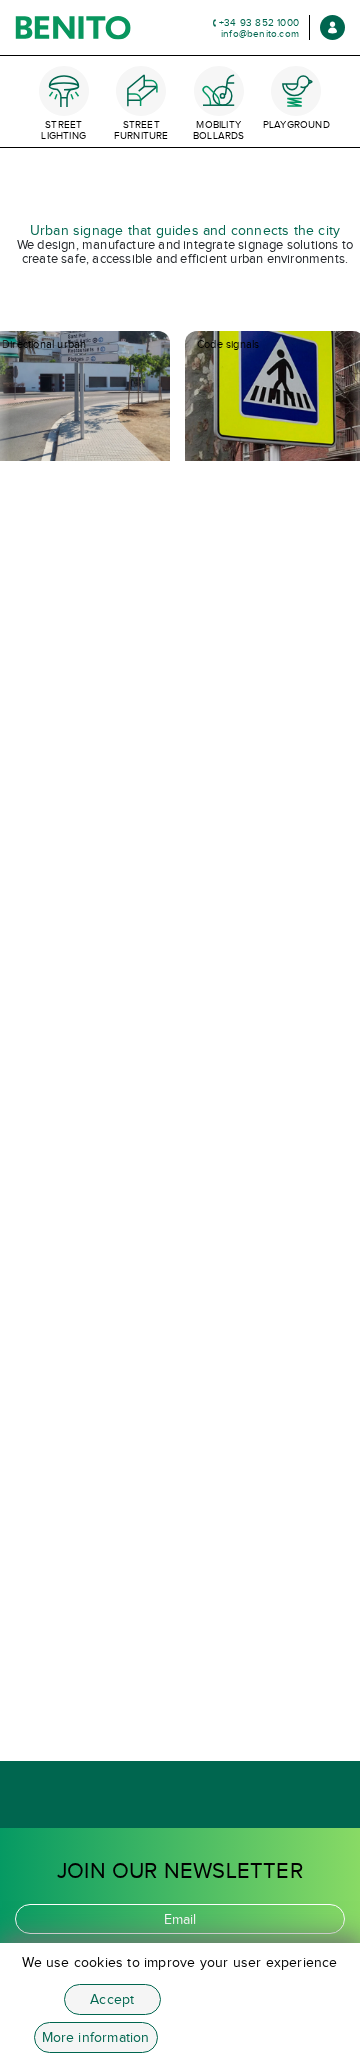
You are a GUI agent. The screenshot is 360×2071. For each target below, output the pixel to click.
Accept (112, 1999)
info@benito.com (260, 33)
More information (96, 2037)
